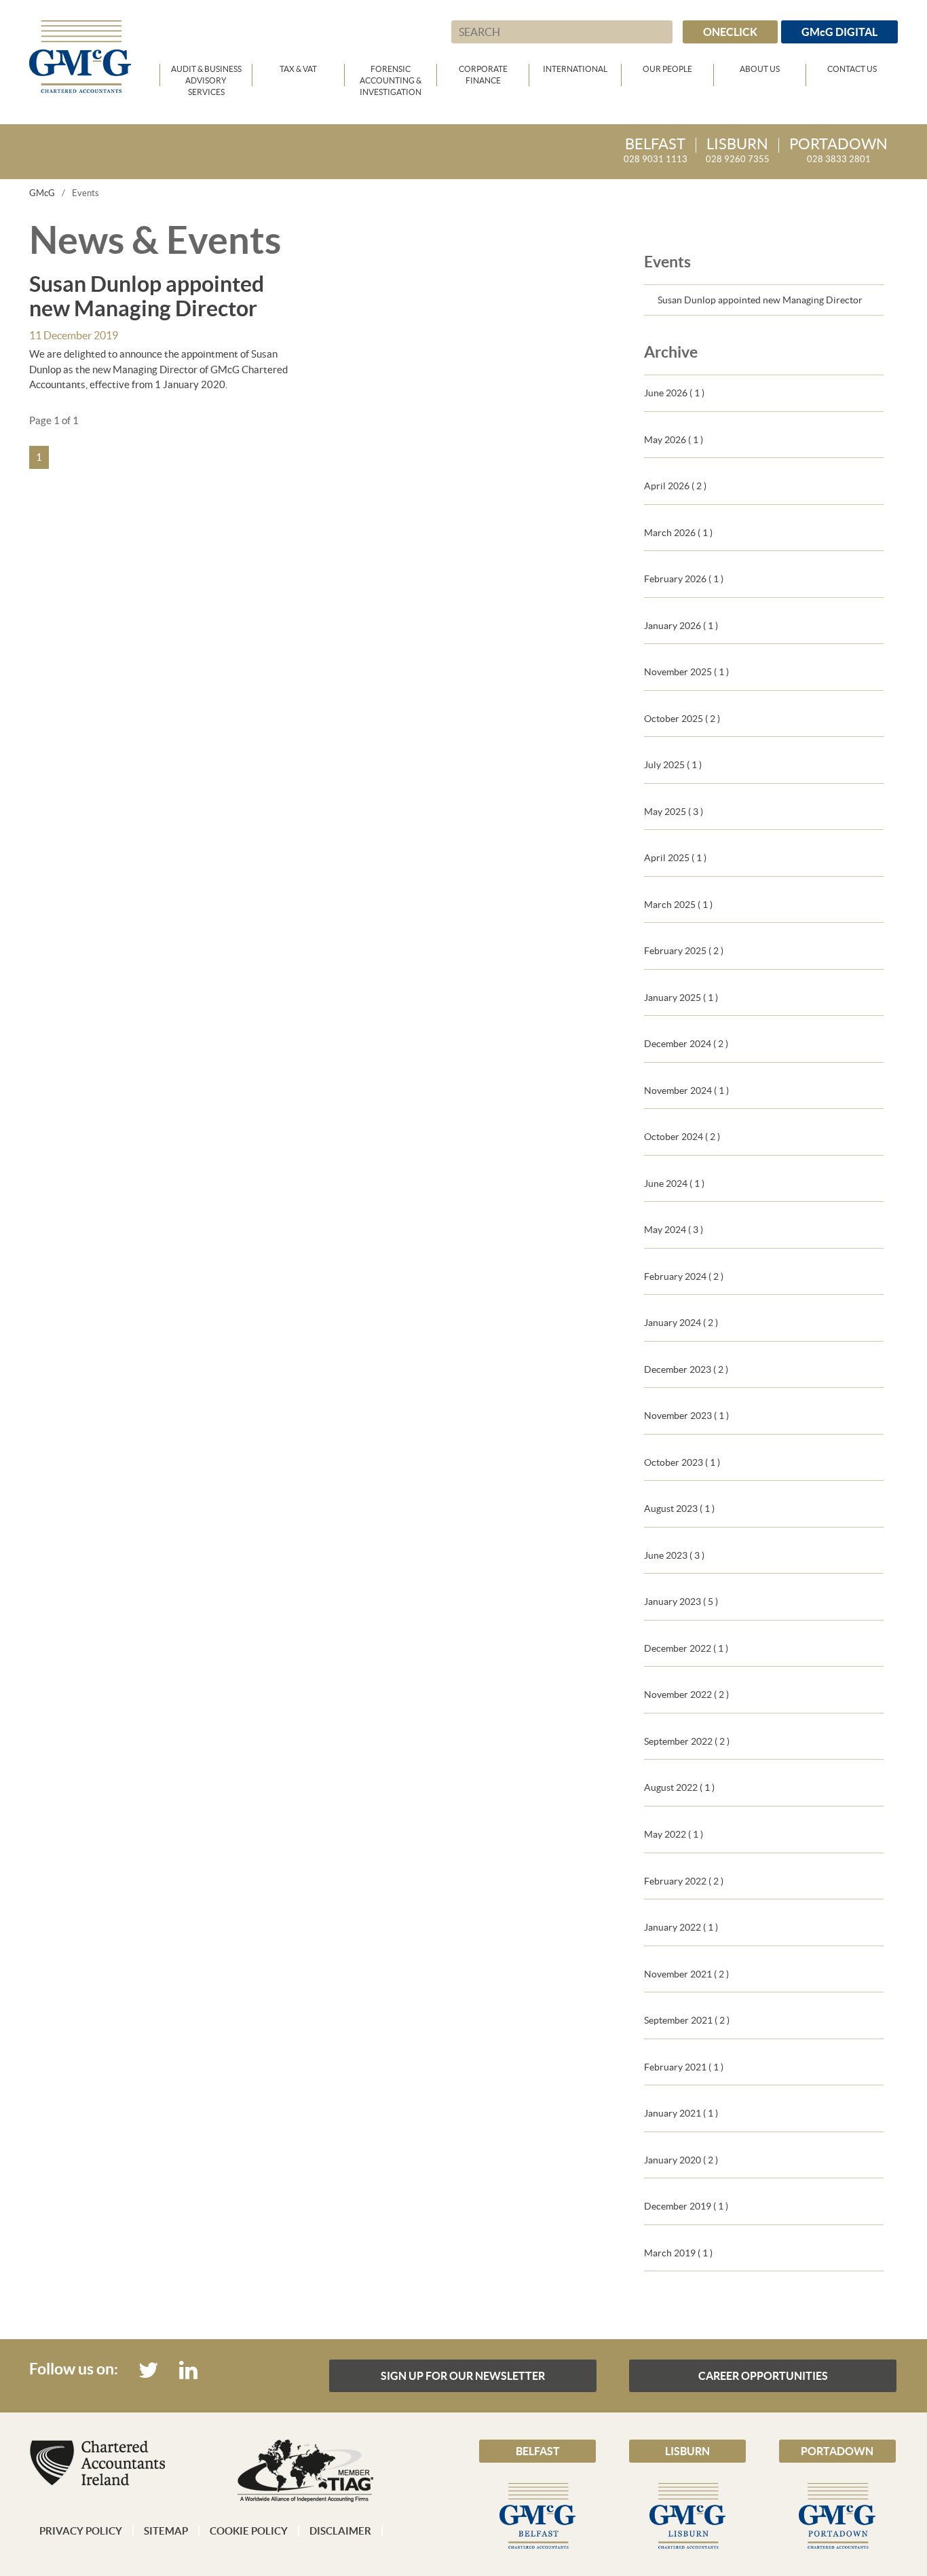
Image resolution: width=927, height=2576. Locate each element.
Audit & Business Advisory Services (206, 75)
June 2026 (674, 393)
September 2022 (687, 1741)
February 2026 (684, 579)
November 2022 (686, 1694)
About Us (760, 69)
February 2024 (684, 1276)
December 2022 (686, 1648)
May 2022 (674, 1834)
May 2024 (674, 1230)
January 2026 (681, 626)
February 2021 (684, 2067)
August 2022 (679, 1787)
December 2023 (686, 1369)
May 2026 (674, 440)
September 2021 (687, 2020)
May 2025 (674, 812)
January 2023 (681, 1602)
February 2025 (684, 951)
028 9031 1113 (656, 151)
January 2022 (681, 1927)
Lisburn (687, 2451)
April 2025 (675, 858)
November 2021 (686, 1974)
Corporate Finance (483, 75)
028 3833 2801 (838, 151)
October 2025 (682, 719)
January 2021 (681, 2113)
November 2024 (686, 1091)
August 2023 (679, 1509)
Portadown (837, 2451)
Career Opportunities (763, 2376)
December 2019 (686, 2206)
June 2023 (674, 1555)
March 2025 (678, 905)
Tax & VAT (298, 69)
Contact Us (852, 69)
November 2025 (686, 672)
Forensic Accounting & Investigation (391, 75)
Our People (667, 69)
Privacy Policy (81, 2531)
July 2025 (673, 765)
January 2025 (681, 998)
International (575, 69)
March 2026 (678, 533)
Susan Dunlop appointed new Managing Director (760, 300)
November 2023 (686, 1416)
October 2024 (682, 1137)
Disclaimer (340, 2531)
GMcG (42, 193)
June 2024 (674, 1183)
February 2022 (684, 1881)
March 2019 (678, 2253)
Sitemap (166, 2531)
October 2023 (682, 1462)
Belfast (538, 2451)
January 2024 (681, 1323)
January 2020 (681, 2160)
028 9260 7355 (738, 151)
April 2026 (675, 486)
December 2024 (686, 1044)
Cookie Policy (249, 2531)
